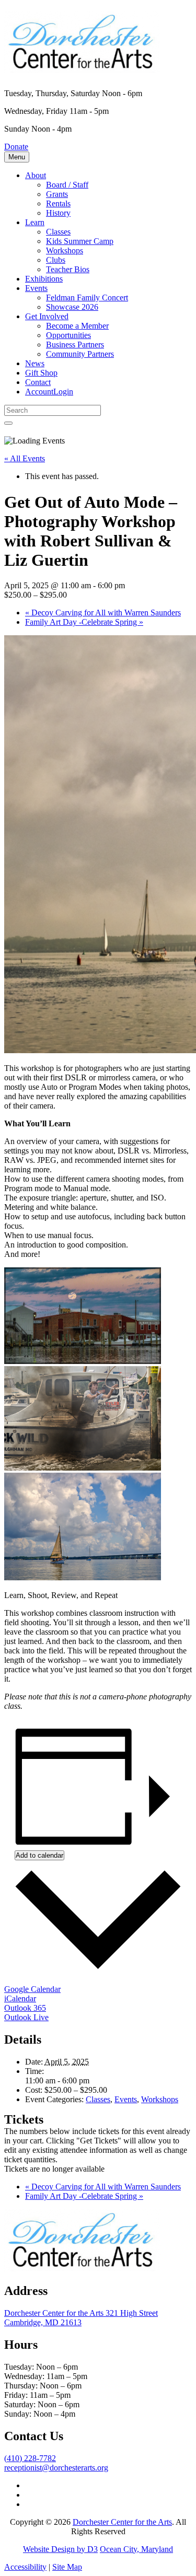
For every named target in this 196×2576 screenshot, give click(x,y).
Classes (58, 232)
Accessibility (25, 2567)
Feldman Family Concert (87, 298)
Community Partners (80, 354)
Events (36, 288)
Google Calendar (32, 1989)
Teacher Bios (68, 269)
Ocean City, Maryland (136, 2549)
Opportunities (68, 335)
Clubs (56, 260)
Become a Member (77, 326)
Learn (35, 222)
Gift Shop (41, 373)
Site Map (67, 2567)
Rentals (58, 203)
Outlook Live (26, 2017)
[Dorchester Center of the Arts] (83, 67)
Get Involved (47, 316)
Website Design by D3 (60, 2549)
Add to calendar (39, 1855)
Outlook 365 (25, 2008)
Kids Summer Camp (80, 241)
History (58, 213)
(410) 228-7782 (30, 2458)
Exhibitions (44, 279)
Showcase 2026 (72, 307)
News (35, 363)
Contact (38, 382)
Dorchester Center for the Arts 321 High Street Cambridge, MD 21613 (81, 2318)
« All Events (25, 458)
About (36, 175)
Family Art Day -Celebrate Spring (84, 622)
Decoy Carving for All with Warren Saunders (103, 613)
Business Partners (75, 345)
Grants (57, 194)
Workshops (65, 250)
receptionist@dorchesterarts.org (56, 2468)
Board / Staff (67, 185)
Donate (16, 147)
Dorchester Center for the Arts (122, 2522)
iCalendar (20, 1998)
